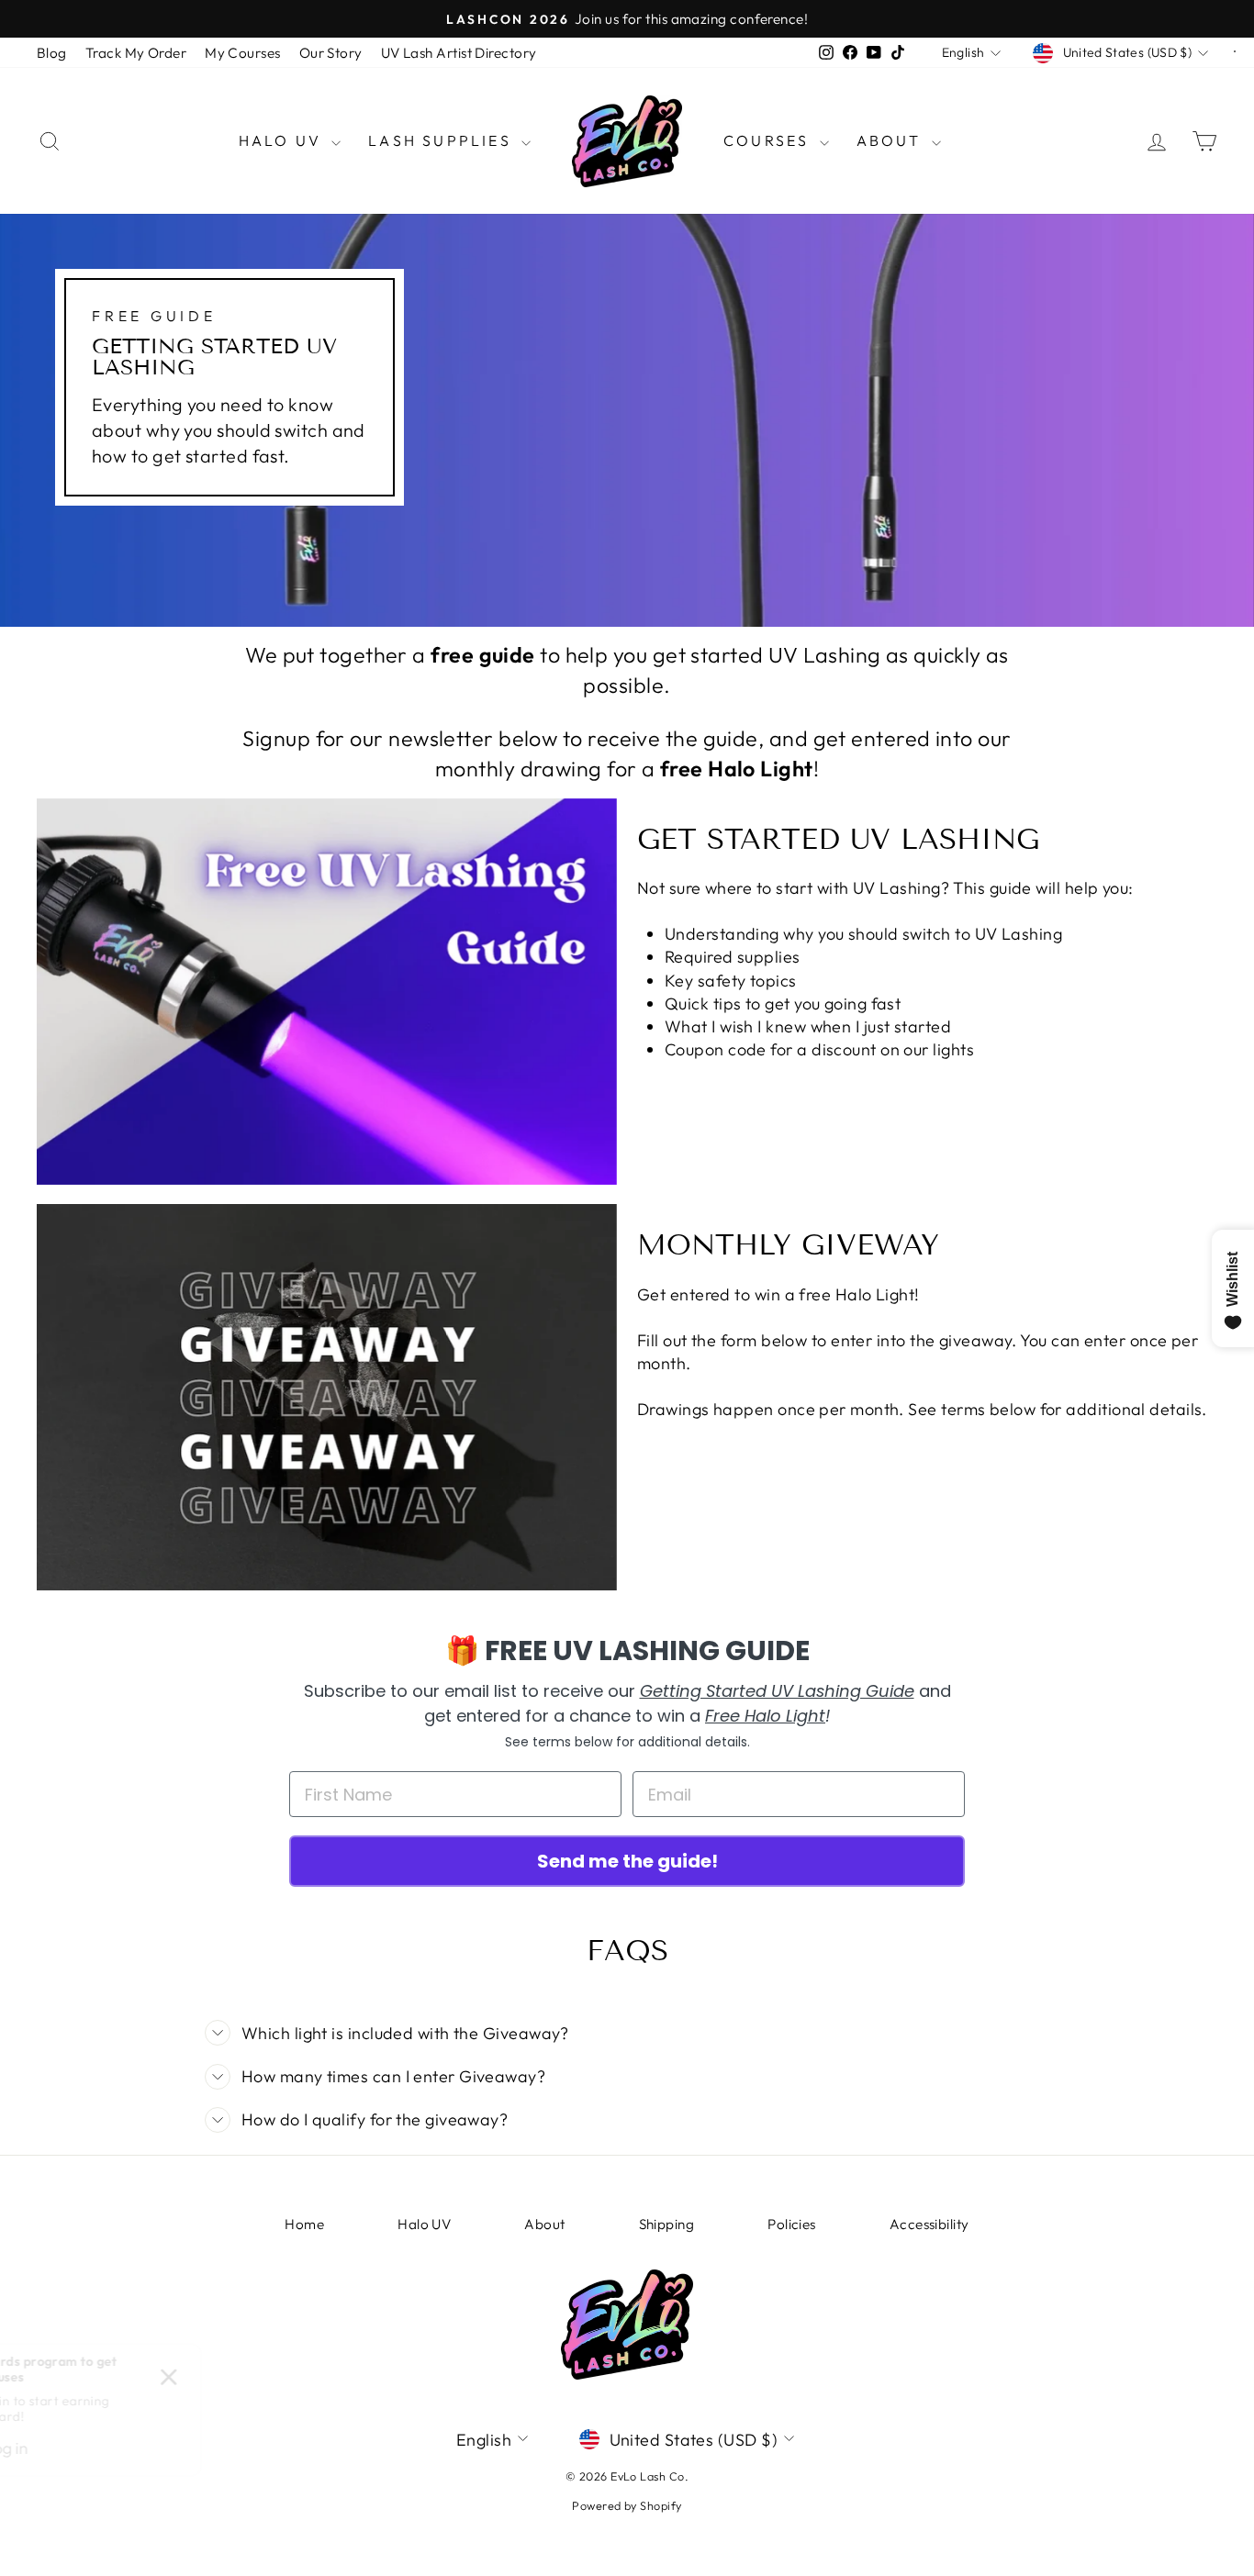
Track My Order (136, 53)
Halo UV (283, 140)
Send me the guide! (627, 1861)
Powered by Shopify (627, 2505)
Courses (769, 140)
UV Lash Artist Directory (459, 53)
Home (304, 2224)
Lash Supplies (442, 140)
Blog (52, 53)
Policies (792, 2224)
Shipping (667, 2224)
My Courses (243, 53)
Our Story (331, 53)
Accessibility (929, 2224)
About (892, 140)
